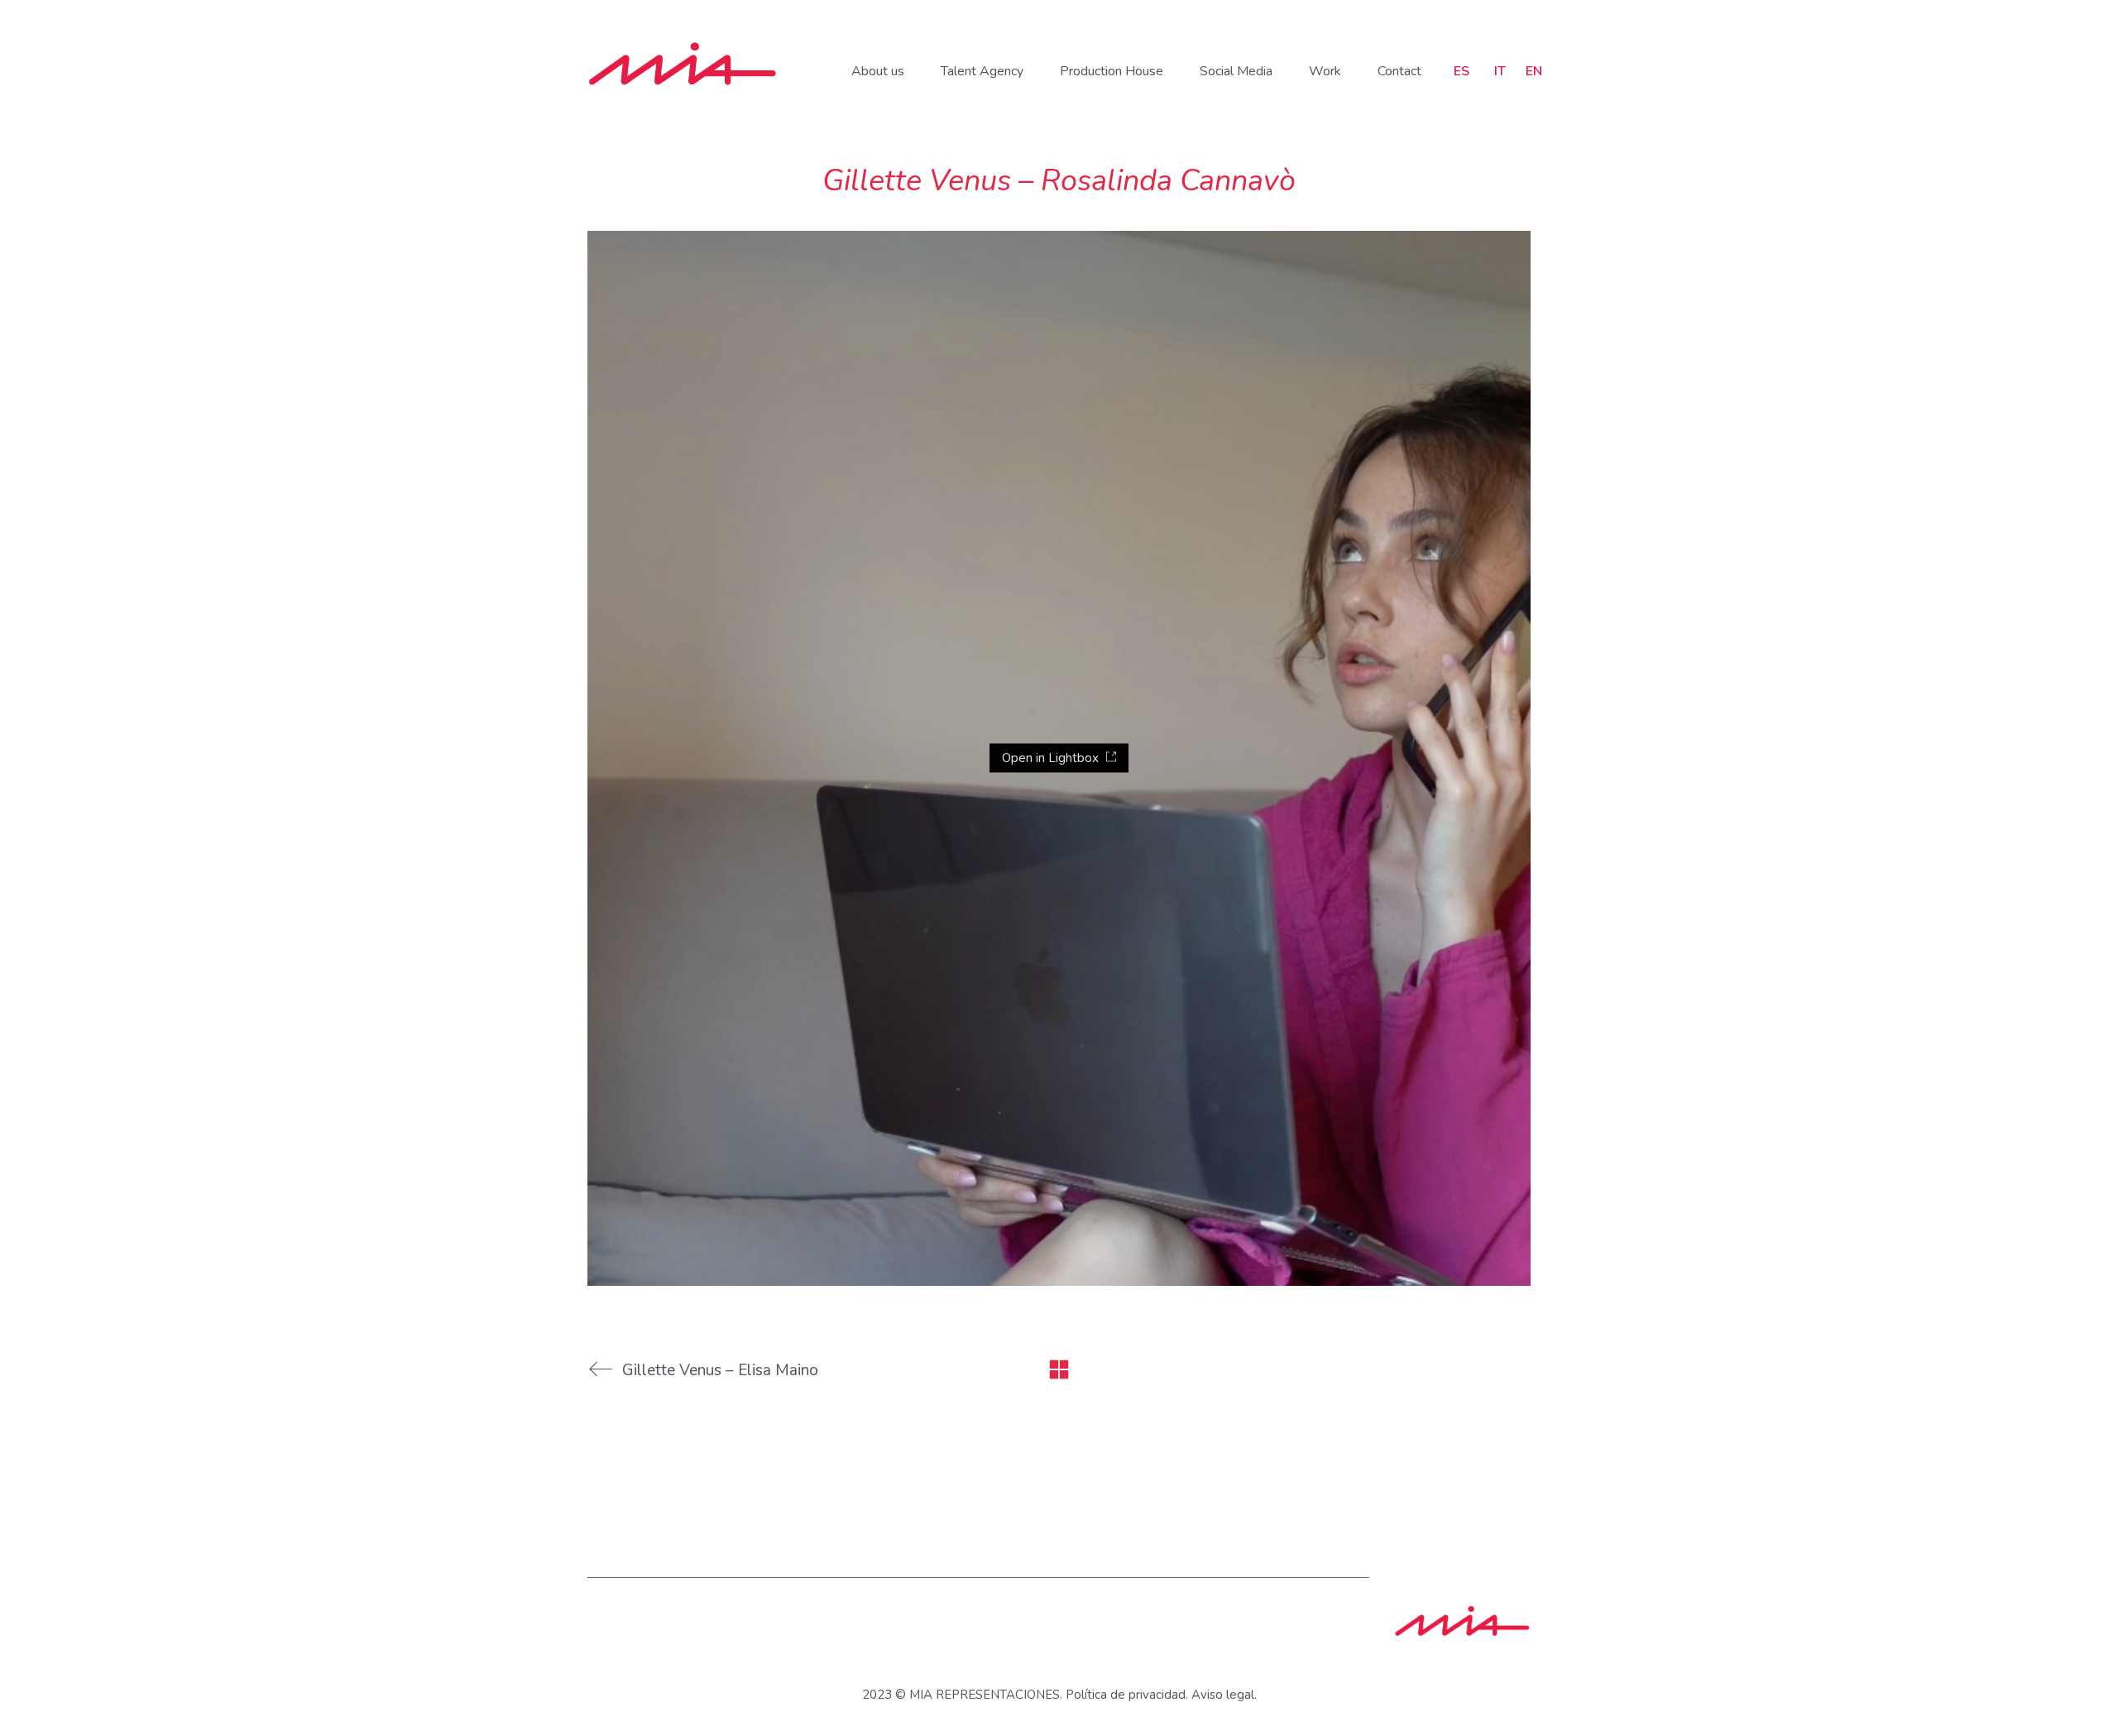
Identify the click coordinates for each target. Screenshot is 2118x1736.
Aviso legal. (1224, 1695)
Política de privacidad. (1127, 1695)
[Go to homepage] (683, 64)
